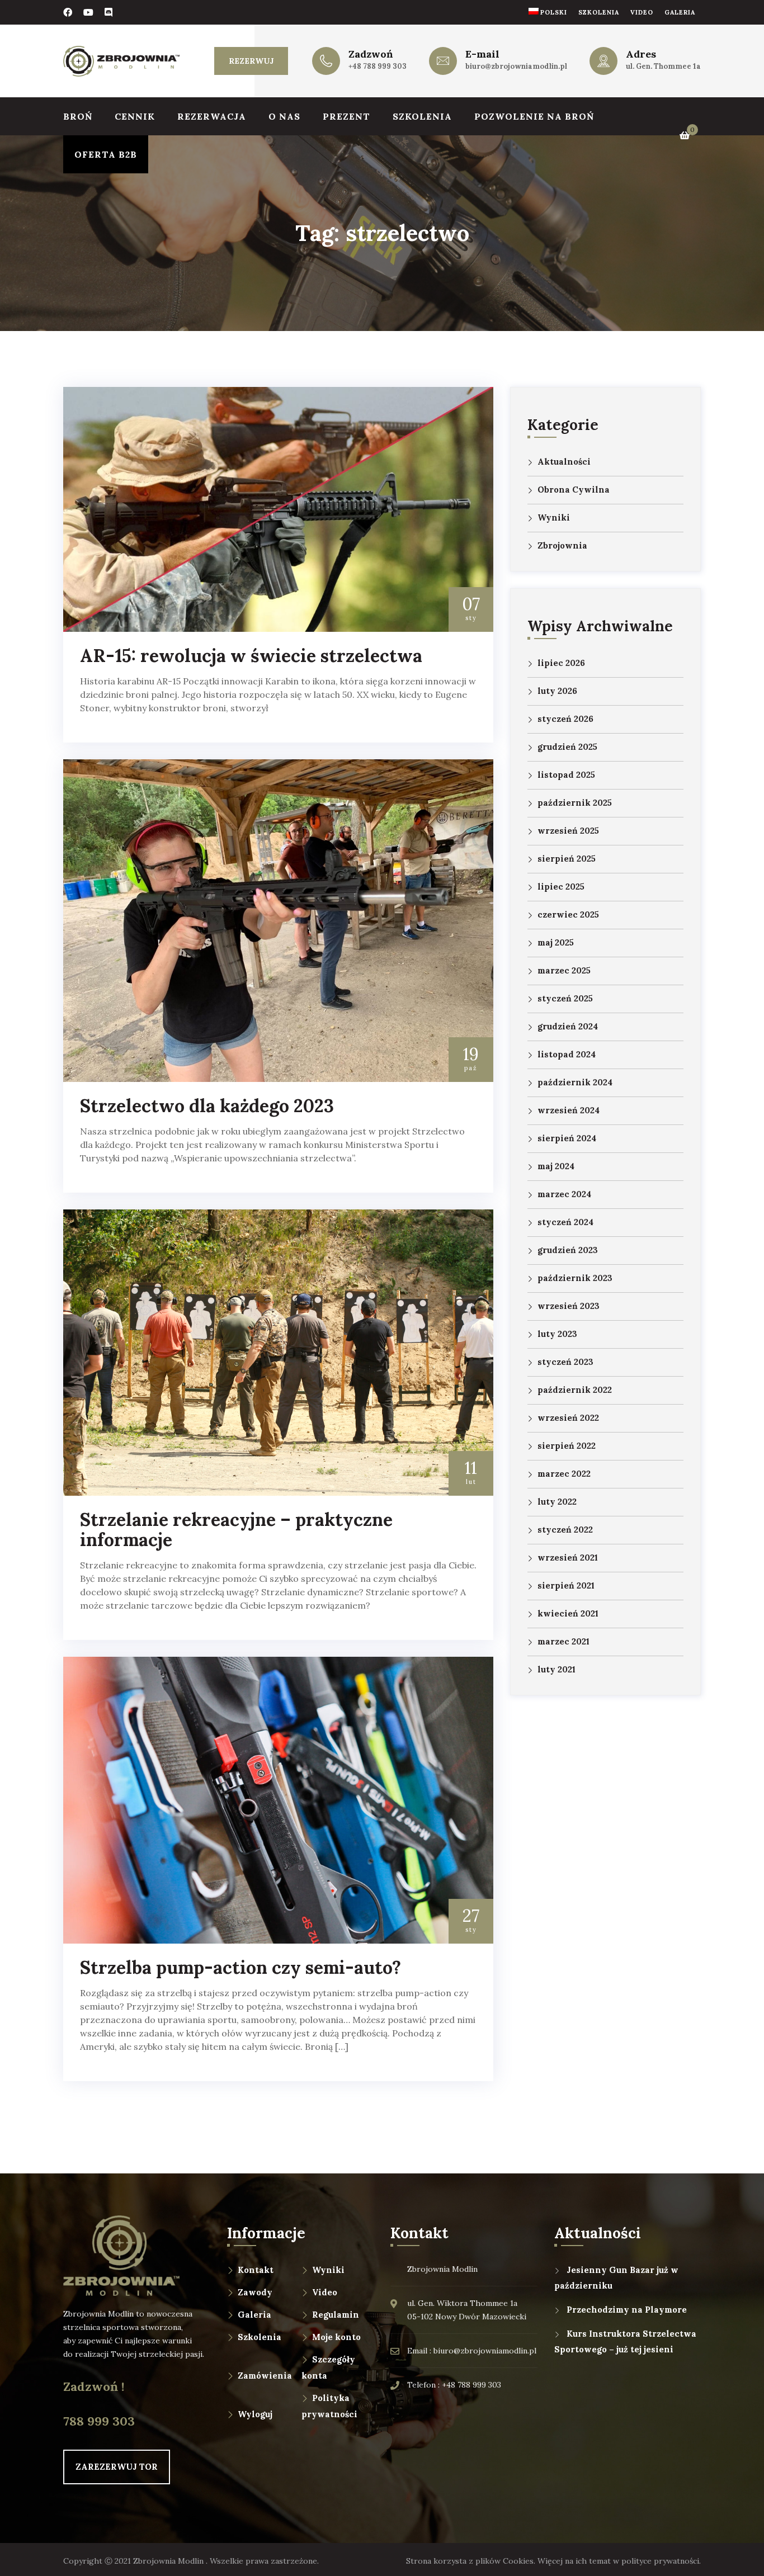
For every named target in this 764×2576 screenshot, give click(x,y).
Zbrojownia (562, 545)
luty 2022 (557, 1502)
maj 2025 (556, 942)
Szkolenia (599, 12)
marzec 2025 (564, 970)
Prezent (346, 116)
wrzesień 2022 (568, 1418)
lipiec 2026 (561, 663)
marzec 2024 (564, 1194)
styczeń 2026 (565, 719)
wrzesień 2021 (568, 1558)
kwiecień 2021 (568, 1613)
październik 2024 (575, 1082)
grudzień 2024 (568, 1026)
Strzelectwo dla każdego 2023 (207, 1106)
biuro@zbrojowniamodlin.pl (516, 66)
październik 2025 (575, 803)
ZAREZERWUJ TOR (117, 2467)
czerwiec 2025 (568, 914)
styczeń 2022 (565, 1530)
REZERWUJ (251, 61)
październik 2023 (575, 1278)
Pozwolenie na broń (534, 116)
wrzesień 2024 (569, 1110)
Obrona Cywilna (574, 490)
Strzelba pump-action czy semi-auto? (240, 1967)
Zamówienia (265, 2376)
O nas (284, 116)
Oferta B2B (106, 154)
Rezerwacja (212, 116)
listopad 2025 (566, 775)
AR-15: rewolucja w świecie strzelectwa (251, 656)
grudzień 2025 (567, 747)
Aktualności (564, 462)
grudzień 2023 (568, 1250)
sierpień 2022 (567, 1446)
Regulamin (336, 2315)
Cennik (135, 116)
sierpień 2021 (566, 1585)
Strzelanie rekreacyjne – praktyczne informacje (236, 1530)
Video (642, 12)
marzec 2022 (564, 1474)
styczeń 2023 (565, 1362)
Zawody (255, 2292)
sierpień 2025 (567, 859)
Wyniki (554, 517)
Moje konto (336, 2337)
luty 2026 (557, 691)
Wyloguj (255, 2414)
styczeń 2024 (565, 1222)
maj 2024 (556, 1166)
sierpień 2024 (567, 1138)
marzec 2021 (563, 1641)
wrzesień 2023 (569, 1306)
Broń (78, 116)
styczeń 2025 (565, 998)
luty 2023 (557, 1334)
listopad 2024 (567, 1054)
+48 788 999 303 (378, 66)
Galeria (680, 12)
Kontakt (256, 2270)
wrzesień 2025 (568, 831)
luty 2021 (557, 1669)
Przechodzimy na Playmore (627, 2310)
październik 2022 (575, 1390)
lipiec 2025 (561, 887)
